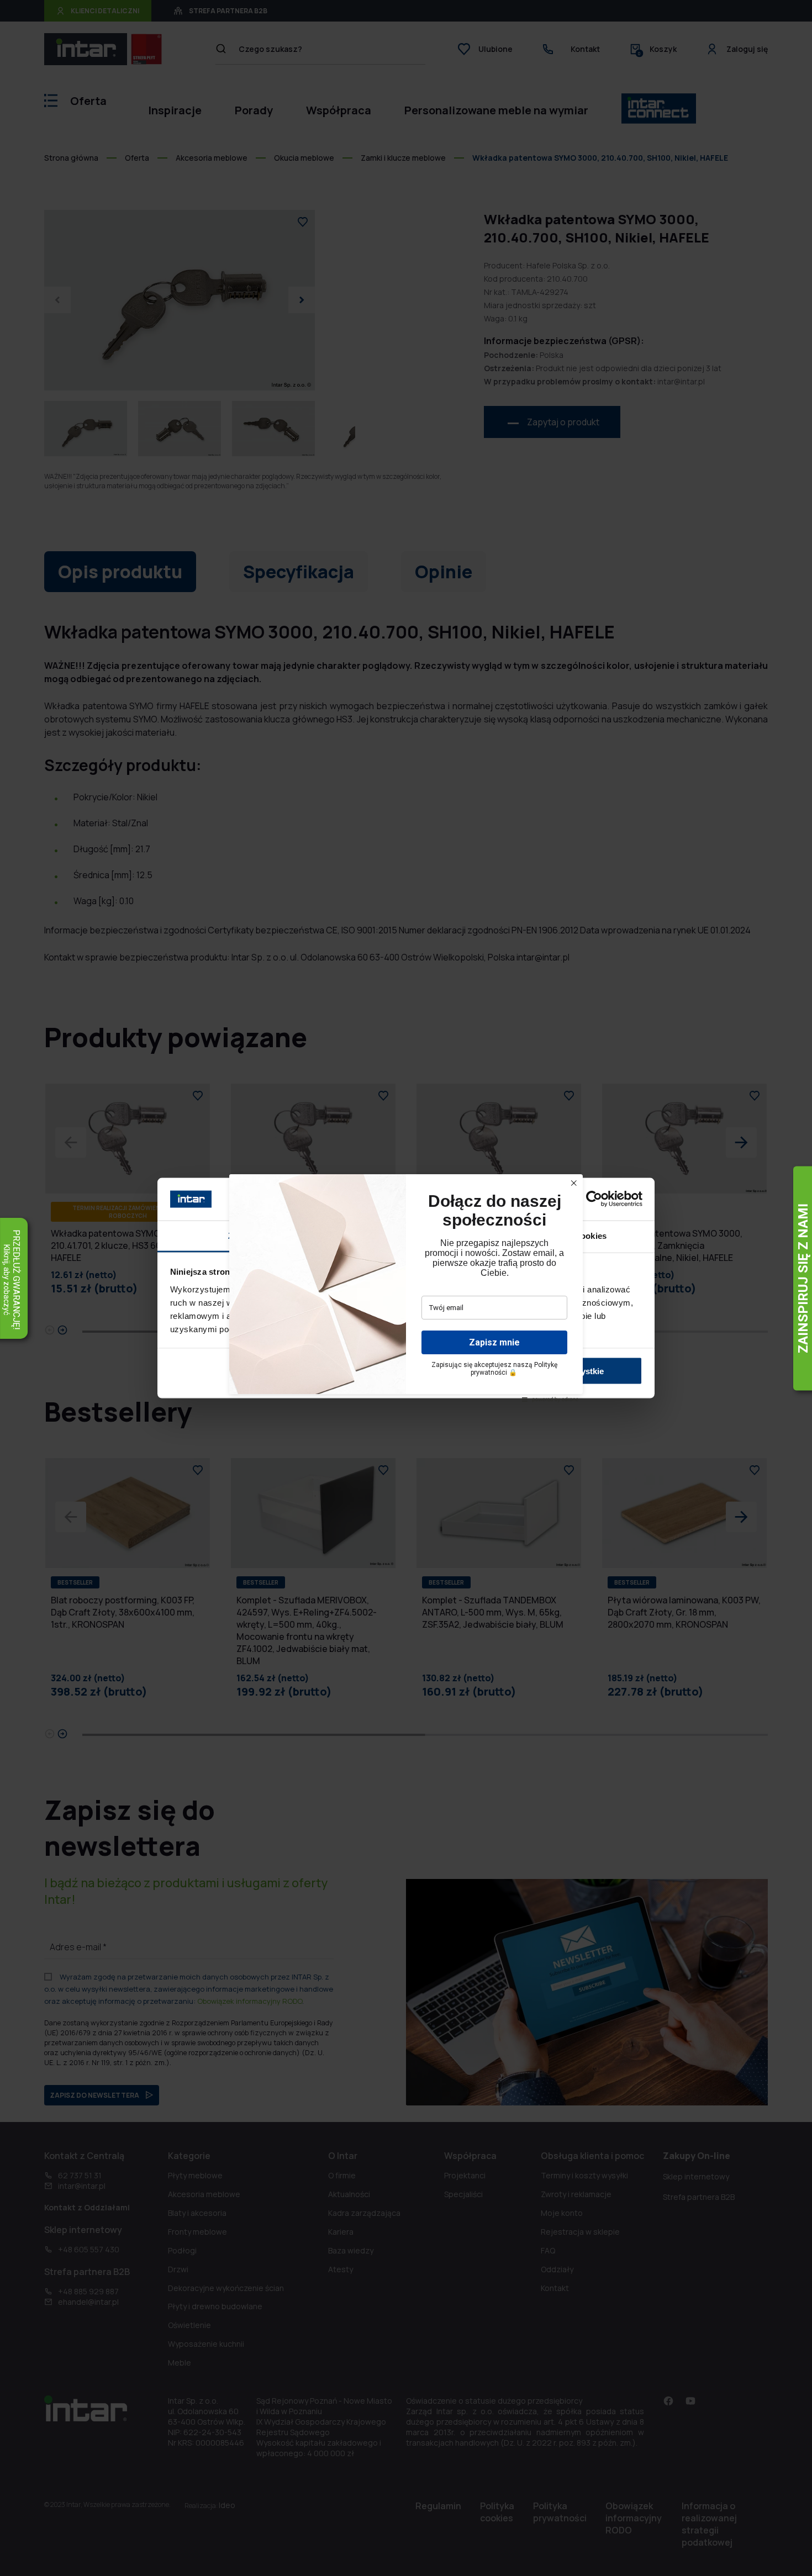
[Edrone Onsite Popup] (406, 1288)
